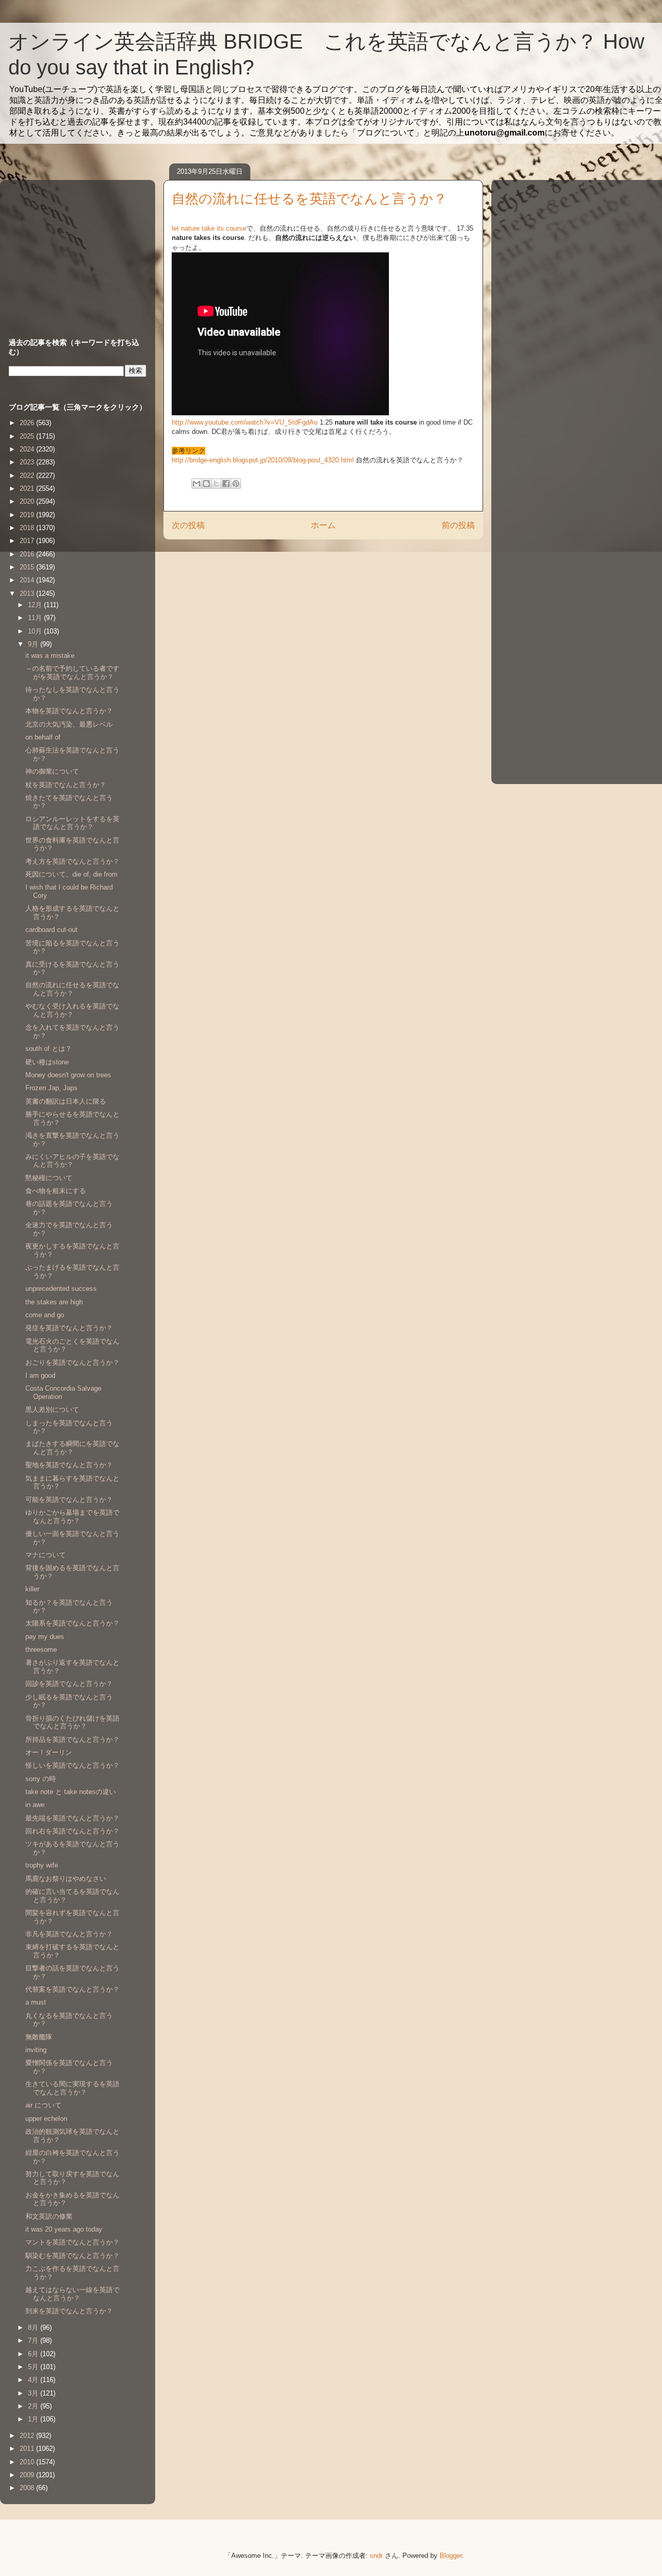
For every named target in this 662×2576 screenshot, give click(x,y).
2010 (28, 2462)
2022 (28, 476)
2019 (28, 515)
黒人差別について (52, 1410)
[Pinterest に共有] (236, 484)
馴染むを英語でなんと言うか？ (72, 2256)
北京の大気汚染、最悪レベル (69, 724)
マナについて (46, 1555)
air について (43, 2105)
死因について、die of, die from (71, 874)
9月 (34, 644)
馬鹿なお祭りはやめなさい (66, 1879)
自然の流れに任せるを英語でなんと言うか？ (72, 989)
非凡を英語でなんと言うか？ (69, 1934)
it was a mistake (50, 656)
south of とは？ (49, 1049)
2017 (28, 541)
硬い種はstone (47, 1062)
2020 (28, 501)
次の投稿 (188, 525)
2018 (28, 528)
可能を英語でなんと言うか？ (69, 1500)
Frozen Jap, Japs (51, 1088)
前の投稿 (458, 525)
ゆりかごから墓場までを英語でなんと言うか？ (72, 1517)
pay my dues (45, 1637)
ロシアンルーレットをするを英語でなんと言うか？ (72, 823)
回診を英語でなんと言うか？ (69, 1684)
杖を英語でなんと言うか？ (66, 785)
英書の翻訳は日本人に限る (66, 1101)
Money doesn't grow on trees (68, 1075)
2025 (28, 436)
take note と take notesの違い (71, 1792)
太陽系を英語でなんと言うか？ (72, 1623)
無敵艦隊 (39, 2037)
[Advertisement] (73, 249)
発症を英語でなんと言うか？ (69, 1328)
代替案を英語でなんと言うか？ (72, 1989)
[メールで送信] (197, 484)
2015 (28, 567)
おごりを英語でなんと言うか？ (72, 1362)
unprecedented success (61, 1289)
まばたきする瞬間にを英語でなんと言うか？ (72, 1448)
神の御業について (52, 771)
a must (36, 2002)
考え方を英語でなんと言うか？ (72, 861)
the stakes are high (54, 1302)
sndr (376, 2556)
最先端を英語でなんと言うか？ (72, 1818)
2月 (34, 2406)
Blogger (451, 2556)
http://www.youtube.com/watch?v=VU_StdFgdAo (245, 422)
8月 (34, 2328)
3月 (34, 2393)
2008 (28, 2488)
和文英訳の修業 (49, 2216)
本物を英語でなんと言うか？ (69, 711)
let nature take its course (209, 228)
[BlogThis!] (206, 484)
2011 (28, 2449)
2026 (28, 423)
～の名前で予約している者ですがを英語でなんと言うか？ (72, 673)
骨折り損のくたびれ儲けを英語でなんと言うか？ (72, 1722)
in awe (35, 1805)
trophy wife (42, 1865)
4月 (34, 2380)
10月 (36, 631)
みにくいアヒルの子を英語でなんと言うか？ (72, 1161)
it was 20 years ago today (64, 2229)
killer (32, 1589)
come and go (45, 1315)
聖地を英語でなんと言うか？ (69, 1465)
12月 (36, 605)
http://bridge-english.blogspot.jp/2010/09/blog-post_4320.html (263, 460)
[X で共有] (216, 484)
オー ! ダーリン (49, 1752)
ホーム (323, 525)
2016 (28, 554)
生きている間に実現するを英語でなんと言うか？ (72, 2088)
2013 (28, 593)
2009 (28, 2475)
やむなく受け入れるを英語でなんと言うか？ (72, 1010)
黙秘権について (49, 1178)
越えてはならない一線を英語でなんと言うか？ (72, 2294)
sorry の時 (41, 1779)
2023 (28, 462)
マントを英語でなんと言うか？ (72, 2242)
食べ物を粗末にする (56, 1191)
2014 (28, 580)
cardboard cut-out (51, 930)
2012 (28, 2436)
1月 (34, 2419)
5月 (34, 2367)
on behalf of (43, 737)
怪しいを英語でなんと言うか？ (72, 1765)
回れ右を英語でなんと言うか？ (72, 1831)
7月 (34, 2340)
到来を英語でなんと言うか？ (69, 2311)
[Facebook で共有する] (226, 484)
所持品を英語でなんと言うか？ (72, 1739)
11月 (36, 618)
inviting (36, 2050)
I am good (40, 1375)
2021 (28, 488)
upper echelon (46, 2119)
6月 (34, 2354)
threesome (41, 1649)
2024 (28, 449)
